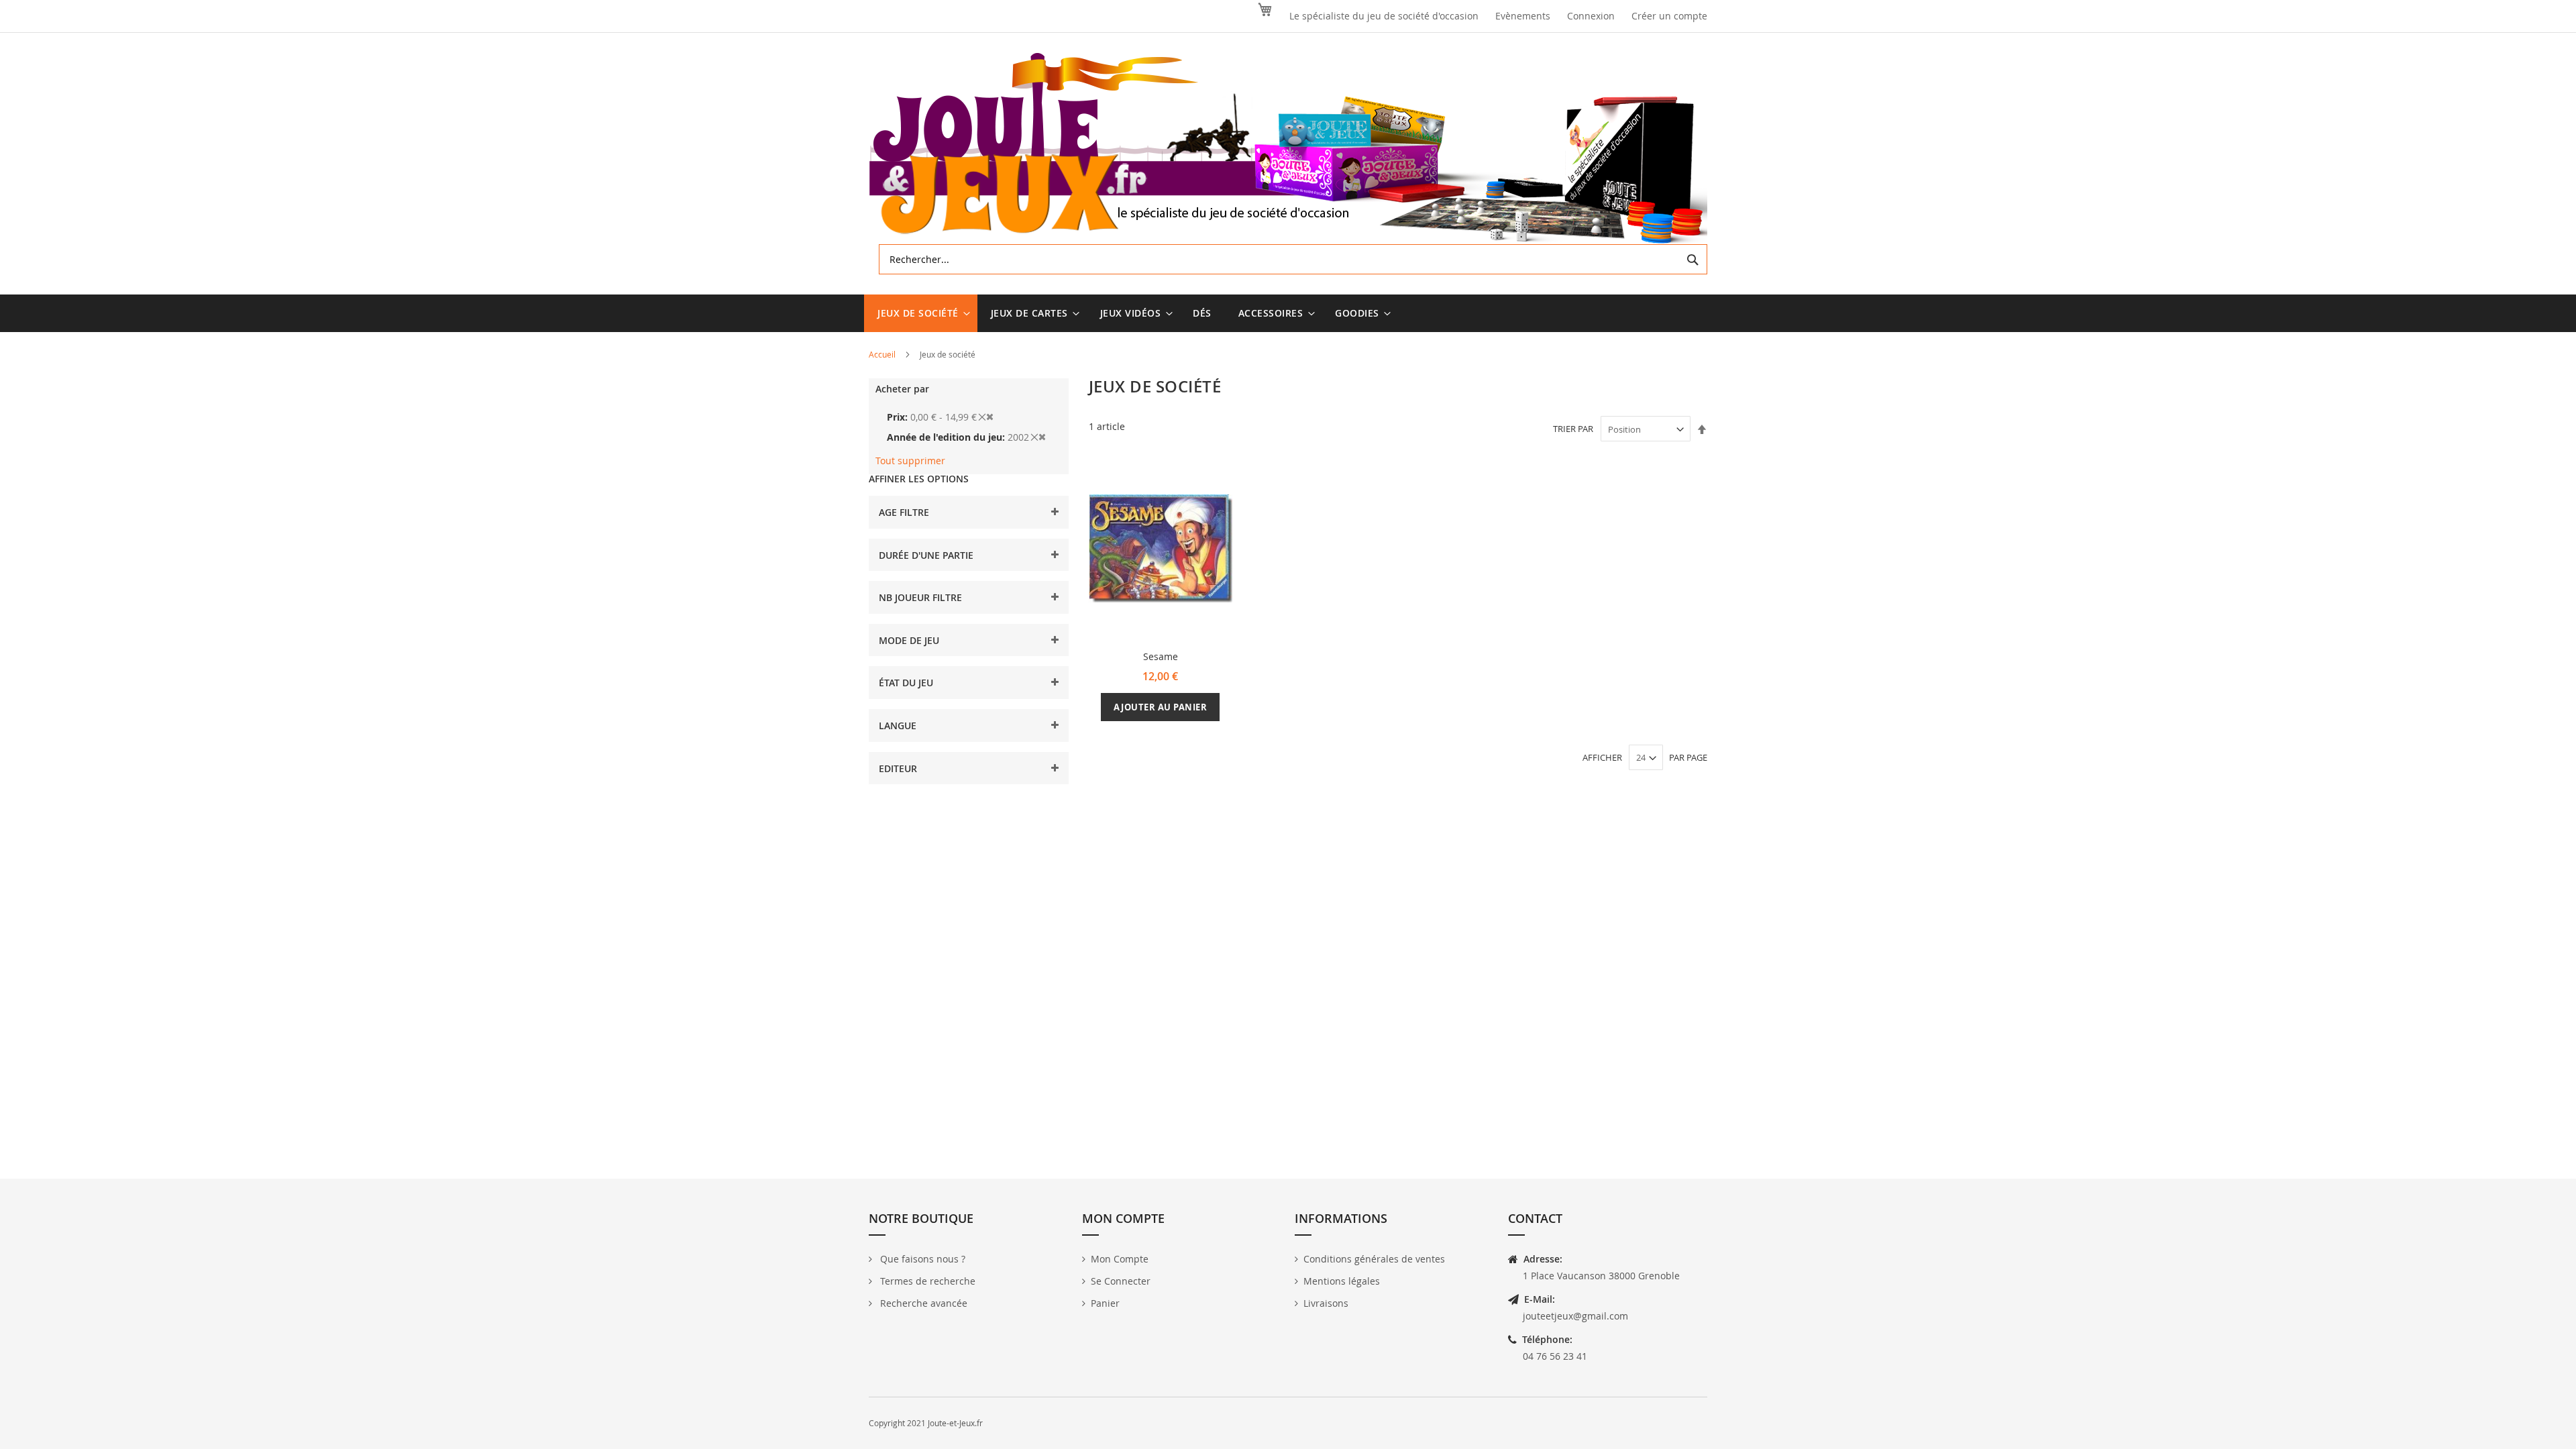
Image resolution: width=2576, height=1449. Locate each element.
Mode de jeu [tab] (909, 640)
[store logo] (1288, 149)
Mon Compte (1120, 1259)
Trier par (1573, 429)
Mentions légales (1342, 1281)
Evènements (1523, 16)
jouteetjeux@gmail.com (1575, 1316)
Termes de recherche (926, 1281)
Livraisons (1326, 1303)
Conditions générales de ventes (1374, 1259)
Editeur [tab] (898, 768)
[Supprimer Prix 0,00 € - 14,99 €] (986, 417)
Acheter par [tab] (902, 389)
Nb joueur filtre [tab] (920, 597)
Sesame (1161, 656)
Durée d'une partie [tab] (926, 555)
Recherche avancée (922, 1303)
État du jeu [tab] (906, 683)
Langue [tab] (898, 726)
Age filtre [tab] (904, 512)
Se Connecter (1121, 1281)
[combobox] (1293, 259)
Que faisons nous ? (921, 1259)
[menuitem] (921, 313)
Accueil (883, 354)
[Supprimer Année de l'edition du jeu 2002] (1038, 437)
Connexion (1591, 16)
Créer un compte (1669, 16)
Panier (1105, 1303)
